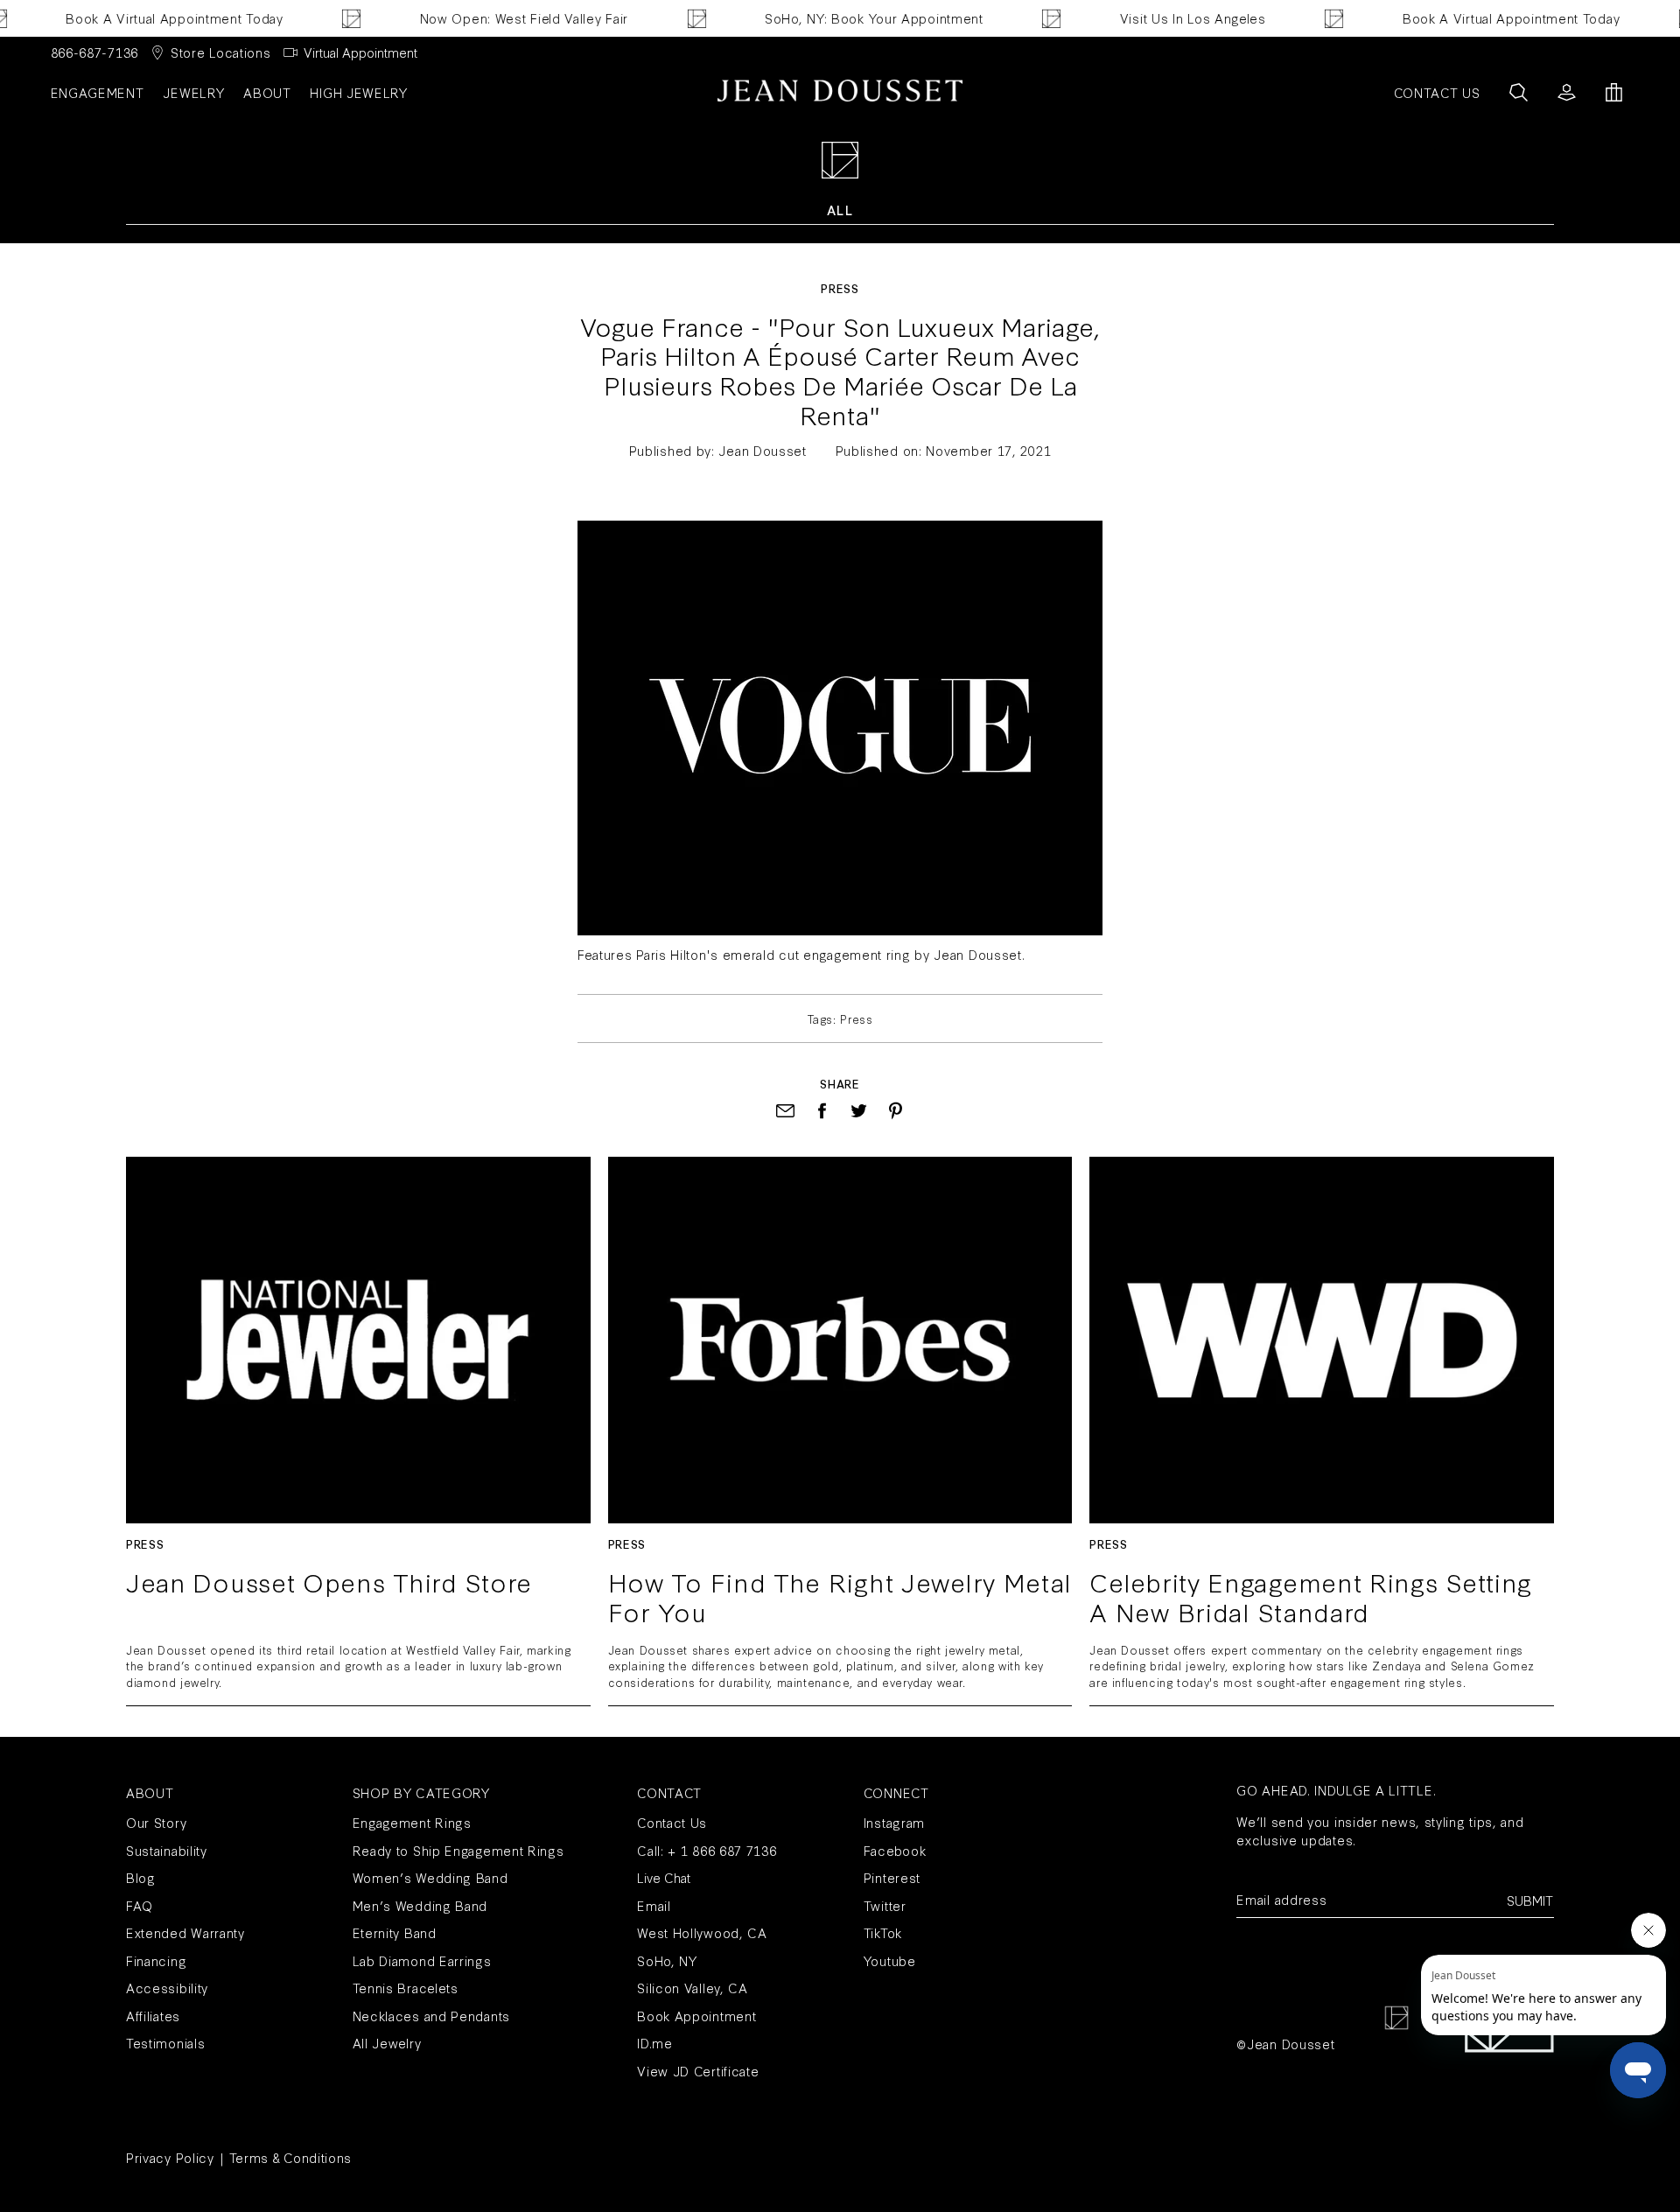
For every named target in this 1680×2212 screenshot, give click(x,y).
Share (840, 1083)
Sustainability (167, 1850)
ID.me (655, 2043)
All (840, 210)
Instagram (894, 1822)
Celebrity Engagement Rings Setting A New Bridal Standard (1311, 1596)
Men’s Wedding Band (420, 1905)
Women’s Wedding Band (430, 1877)
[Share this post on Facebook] (822, 1111)
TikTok (883, 1932)
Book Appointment (696, 2016)
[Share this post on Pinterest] (896, 1111)
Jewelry (193, 92)
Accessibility (167, 1988)
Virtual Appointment (360, 52)
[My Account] (1567, 92)
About (267, 92)
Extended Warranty (185, 1932)
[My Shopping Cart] (1614, 92)
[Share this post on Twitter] (859, 1111)
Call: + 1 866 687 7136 (707, 1850)
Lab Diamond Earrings (422, 1960)
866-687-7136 (94, 52)
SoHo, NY (667, 1960)
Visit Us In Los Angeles (1165, 18)
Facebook (895, 1850)
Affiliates (153, 2016)
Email (654, 1905)
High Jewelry (358, 92)
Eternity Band (395, 1932)
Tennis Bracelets (406, 1988)
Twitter (885, 1905)
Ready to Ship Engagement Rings (458, 1850)
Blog (141, 1877)
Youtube (890, 1960)
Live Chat (664, 1877)
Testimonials (165, 2043)
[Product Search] (1519, 92)
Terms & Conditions (291, 2157)
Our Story (156, 1822)
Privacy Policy (170, 2157)
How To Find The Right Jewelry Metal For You (840, 1596)
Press (840, 288)
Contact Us (672, 1822)
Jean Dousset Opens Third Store (329, 1583)
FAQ (140, 1905)
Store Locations (221, 52)
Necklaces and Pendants (431, 2016)
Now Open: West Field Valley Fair (496, 18)
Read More (358, 1340)
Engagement (98, 92)
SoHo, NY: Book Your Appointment (847, 18)
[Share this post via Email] (785, 1111)
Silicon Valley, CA (693, 1988)
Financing (156, 1960)
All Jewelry (387, 2043)
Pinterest (892, 1877)
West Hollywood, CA (702, 1932)
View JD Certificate (698, 2071)
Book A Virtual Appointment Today (147, 18)
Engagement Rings (412, 1822)
